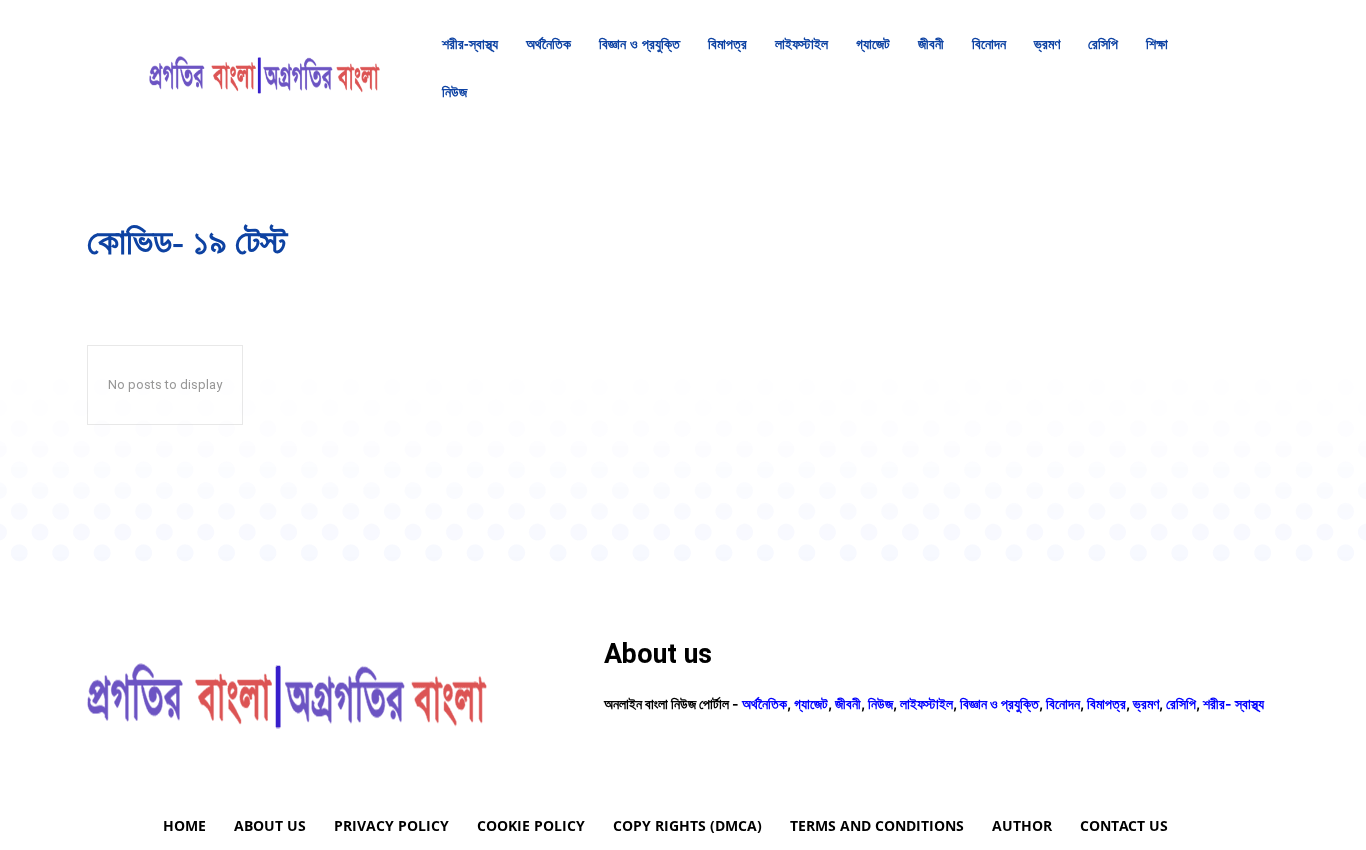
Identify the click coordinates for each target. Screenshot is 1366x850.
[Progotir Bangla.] (264, 68)
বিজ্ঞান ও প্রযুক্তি (999, 703)
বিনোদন (1063, 703)
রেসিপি (1181, 703)
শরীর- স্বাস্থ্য (1233, 703)
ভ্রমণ (1146, 703)
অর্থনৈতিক (764, 703)
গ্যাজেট (811, 703)
